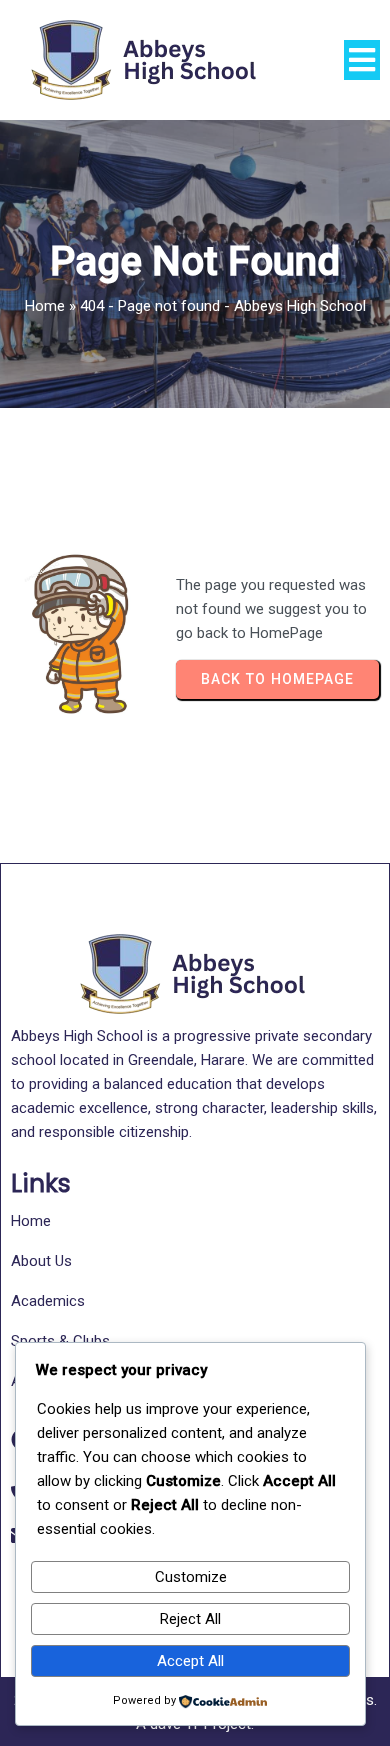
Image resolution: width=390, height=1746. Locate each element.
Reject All (190, 1619)
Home (45, 306)
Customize (191, 1577)
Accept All (190, 1661)
